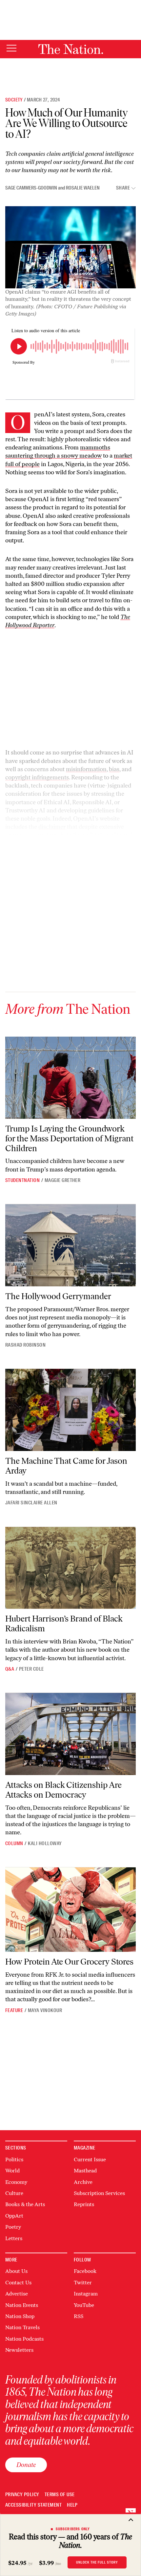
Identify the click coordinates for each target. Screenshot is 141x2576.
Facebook (85, 2271)
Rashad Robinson (25, 1345)
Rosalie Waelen (83, 188)
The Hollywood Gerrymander (58, 1296)
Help (72, 2505)
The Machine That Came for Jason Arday (66, 1466)
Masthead (85, 2171)
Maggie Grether (63, 1180)
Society (14, 100)
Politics (14, 2159)
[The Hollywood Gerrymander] (70, 1245)
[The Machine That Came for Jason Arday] (70, 1410)
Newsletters (19, 2350)
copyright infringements (37, 777)
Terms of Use (60, 2495)
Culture (14, 2193)
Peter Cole (31, 1669)
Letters (14, 2238)
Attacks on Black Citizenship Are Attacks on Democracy (63, 1790)
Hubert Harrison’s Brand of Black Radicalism (64, 1624)
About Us (16, 2271)
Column (14, 1843)
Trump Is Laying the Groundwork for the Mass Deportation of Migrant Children (69, 1138)
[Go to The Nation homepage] (71, 49)
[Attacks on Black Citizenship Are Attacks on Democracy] (70, 1734)
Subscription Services (99, 2193)
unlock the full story (97, 2562)
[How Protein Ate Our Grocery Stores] (70, 1910)
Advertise (17, 2294)
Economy (16, 2182)
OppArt (14, 2216)
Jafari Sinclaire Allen (31, 1503)
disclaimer (52, 827)
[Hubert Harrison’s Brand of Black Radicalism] (70, 1568)
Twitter (83, 2283)
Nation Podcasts (24, 2339)
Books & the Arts (25, 2204)
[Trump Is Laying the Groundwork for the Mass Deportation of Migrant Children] (70, 1078)
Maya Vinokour (45, 2010)
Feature (14, 2010)
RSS (79, 2316)
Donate (26, 2465)
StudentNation (22, 1180)
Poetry (13, 2227)
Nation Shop (20, 2316)
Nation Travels (22, 2327)
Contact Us (18, 2283)
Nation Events (22, 2305)
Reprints (84, 2204)
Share (123, 188)
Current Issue (90, 2159)
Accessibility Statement (33, 2505)
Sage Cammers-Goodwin (31, 188)
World (12, 2171)
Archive (83, 2182)
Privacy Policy (22, 2495)
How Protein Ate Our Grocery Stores (69, 1962)
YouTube (84, 2305)
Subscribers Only (73, 2529)
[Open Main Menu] (11, 49)
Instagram (86, 2294)
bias (114, 769)
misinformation (86, 769)
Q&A (10, 1669)
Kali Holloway (45, 1843)
